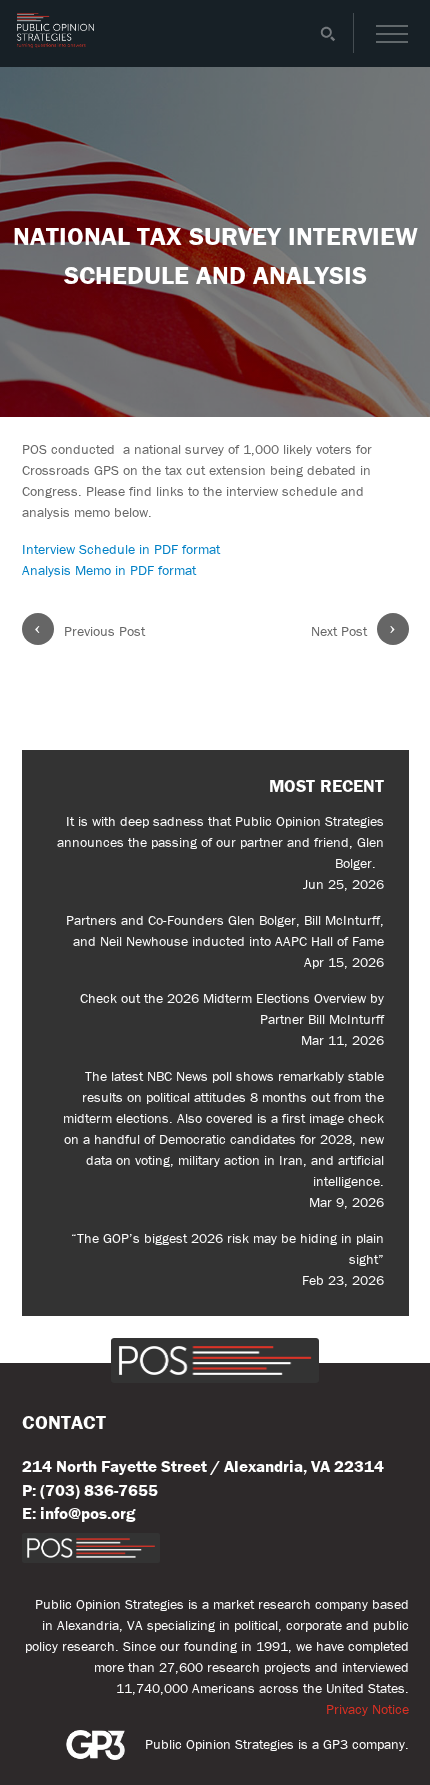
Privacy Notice (367, 1709)
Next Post (354, 630)
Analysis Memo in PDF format (109, 570)
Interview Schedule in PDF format (121, 549)
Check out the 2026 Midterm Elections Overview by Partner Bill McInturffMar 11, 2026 (232, 1019)
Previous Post (89, 630)
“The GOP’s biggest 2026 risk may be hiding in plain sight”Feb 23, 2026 (227, 1259)
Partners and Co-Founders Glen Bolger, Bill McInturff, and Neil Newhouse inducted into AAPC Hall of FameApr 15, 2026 (225, 941)
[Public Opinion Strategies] (55, 43)
